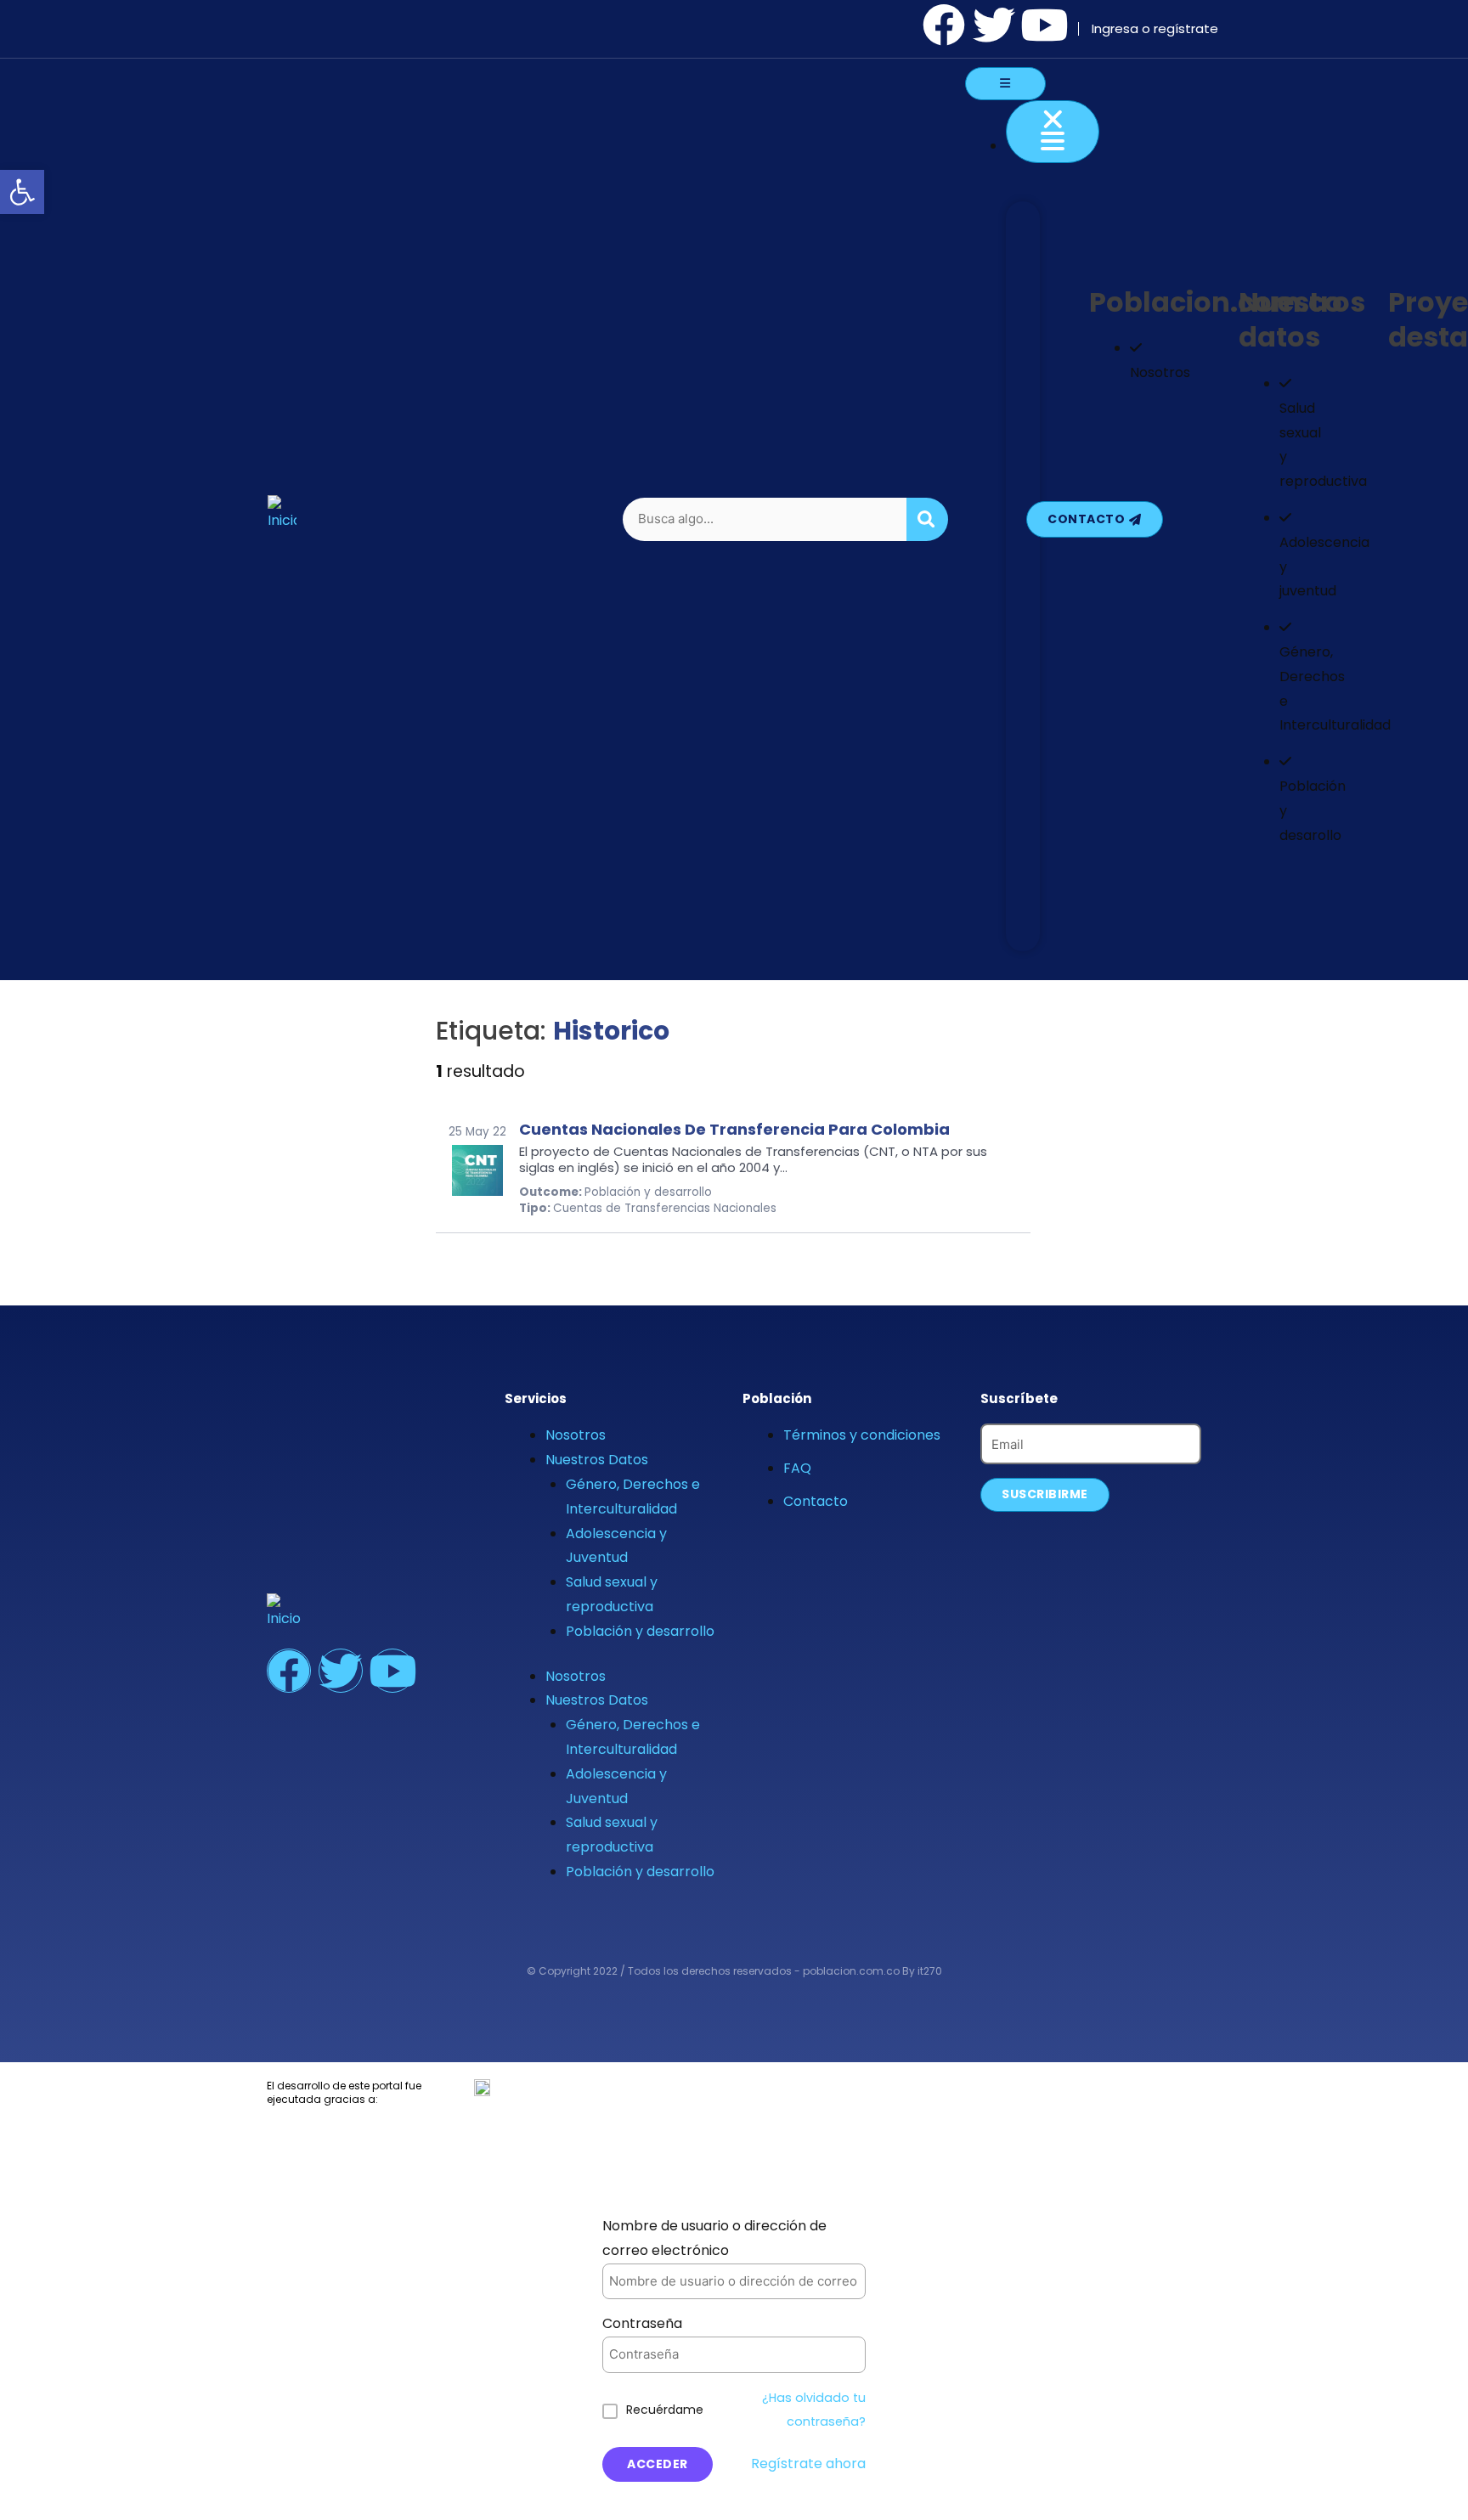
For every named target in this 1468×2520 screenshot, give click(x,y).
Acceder (658, 2464)
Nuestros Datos (597, 1460)
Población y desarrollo (640, 1631)
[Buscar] (928, 520)
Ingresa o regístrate (1155, 28)
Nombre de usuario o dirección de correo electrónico (714, 2238)
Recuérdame (665, 2410)
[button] (22, 192)
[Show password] (832, 2355)
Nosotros (576, 1435)
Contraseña (642, 2323)
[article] (733, 1169)
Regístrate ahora (808, 2464)
